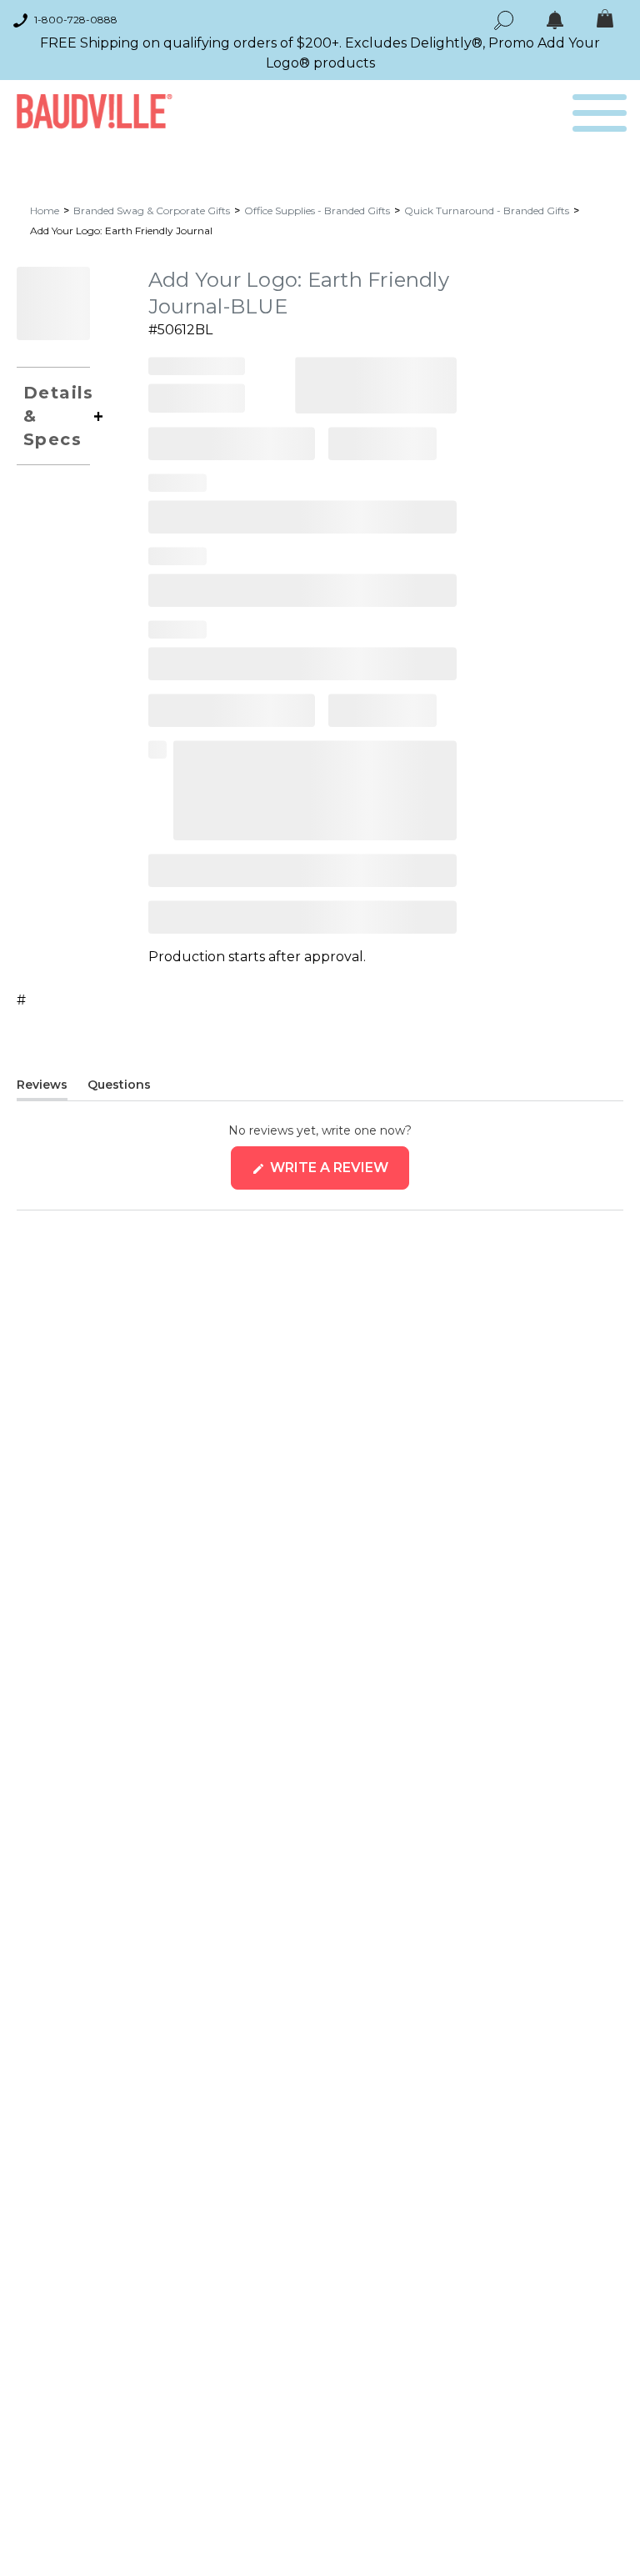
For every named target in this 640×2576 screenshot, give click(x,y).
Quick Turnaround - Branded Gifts (487, 210)
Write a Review (338, 1174)
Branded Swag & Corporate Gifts (152, 210)
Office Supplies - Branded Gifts (317, 210)
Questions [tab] (119, 1088)
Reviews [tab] (42, 1088)
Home (45, 210)
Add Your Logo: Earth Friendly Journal (121, 231)
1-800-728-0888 (76, 20)
